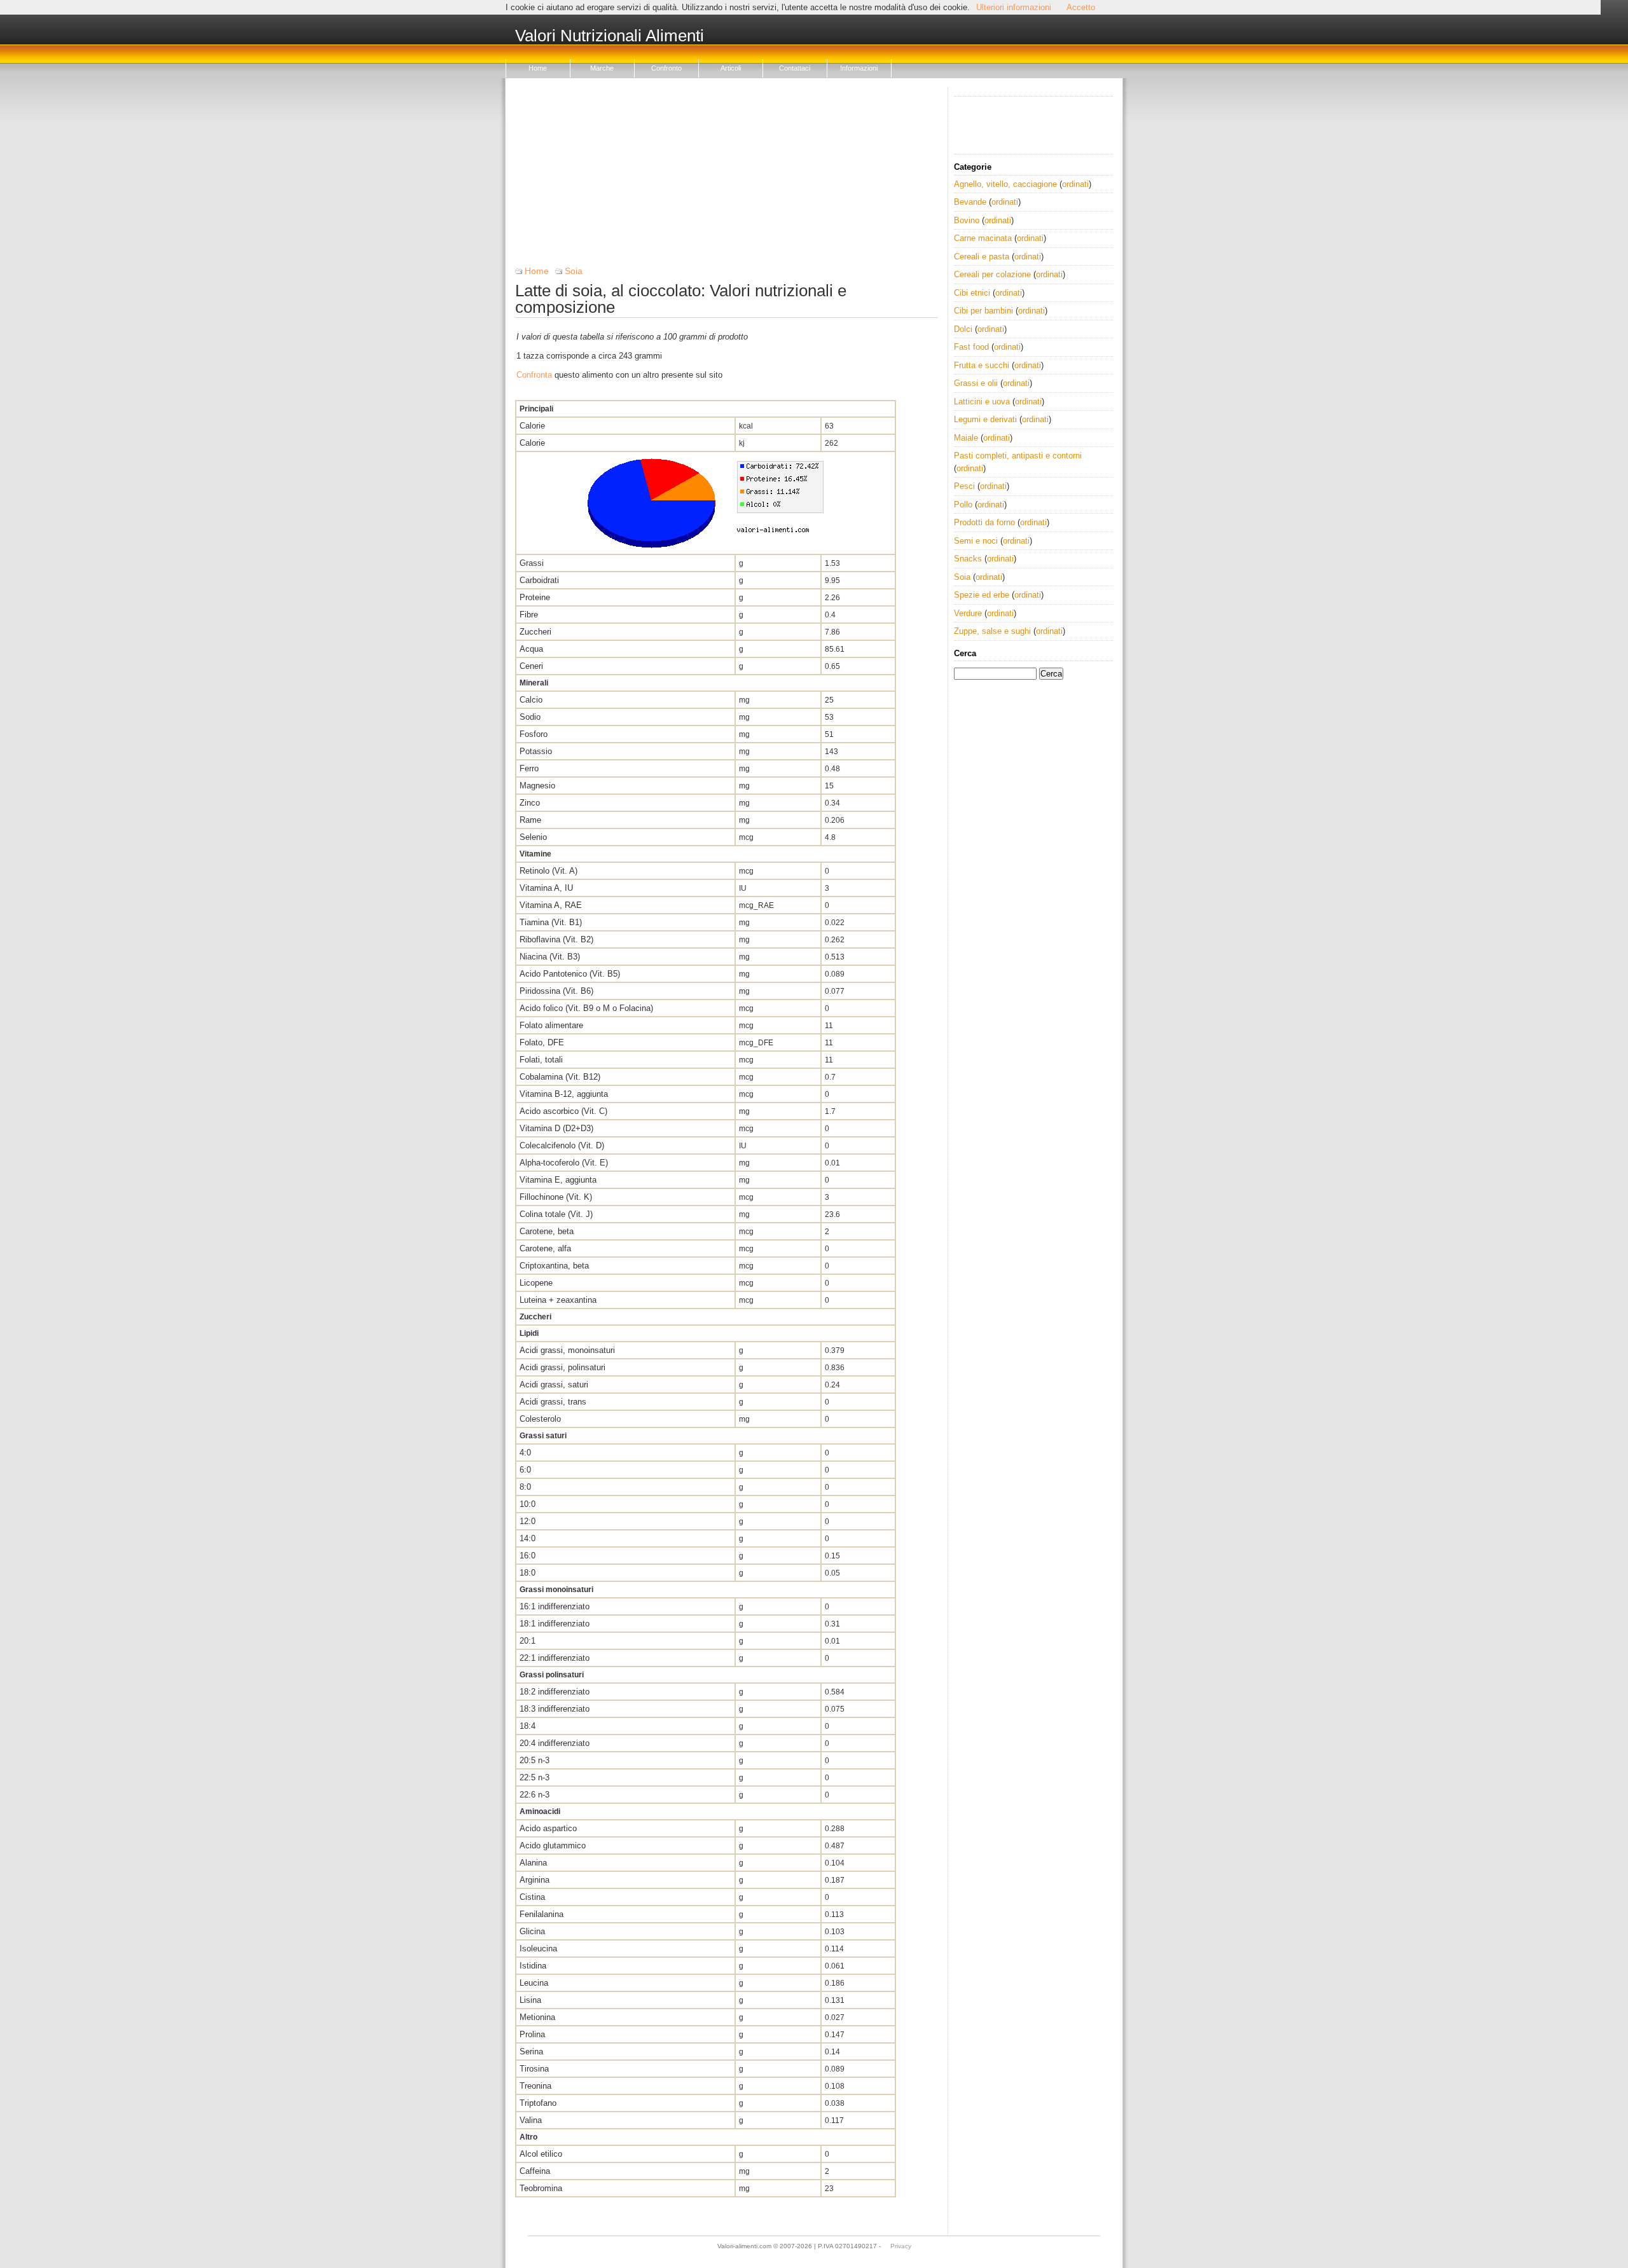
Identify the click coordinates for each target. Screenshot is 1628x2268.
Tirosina (534, 2069)
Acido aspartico (548, 1828)
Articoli (731, 68)
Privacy (901, 2246)
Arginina (535, 1880)
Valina (531, 2120)
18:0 (528, 1573)
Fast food (971, 347)
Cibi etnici (972, 293)
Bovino (967, 220)
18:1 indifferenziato (555, 1624)
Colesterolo (540, 1419)
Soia (574, 271)
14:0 (528, 1538)
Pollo (963, 505)
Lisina (530, 2000)
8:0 (525, 1487)
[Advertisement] (727, 177)
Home (538, 68)
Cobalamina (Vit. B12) (560, 1077)
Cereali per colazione (992, 274)
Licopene (536, 1283)
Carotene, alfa (545, 1248)
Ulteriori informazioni (1014, 7)
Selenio (533, 837)
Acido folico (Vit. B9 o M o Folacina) (586, 1008)
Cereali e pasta (982, 257)
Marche (602, 68)
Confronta (534, 375)
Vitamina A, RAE (551, 905)
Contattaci (795, 68)
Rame (530, 820)
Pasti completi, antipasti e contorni (1018, 456)
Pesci (964, 486)
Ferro (529, 768)
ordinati (1075, 184)
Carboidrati (539, 580)
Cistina (532, 1897)
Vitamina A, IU (546, 888)
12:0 (528, 1521)
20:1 (528, 1641)
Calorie (532, 426)
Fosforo (534, 734)
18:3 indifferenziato (555, 1709)
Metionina (537, 2017)
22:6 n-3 (535, 1795)
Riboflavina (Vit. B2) (556, 939)
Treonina (535, 2086)
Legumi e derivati (985, 419)
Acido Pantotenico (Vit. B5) (570, 974)
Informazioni (859, 68)
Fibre (529, 615)
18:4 (528, 1726)
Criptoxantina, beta (554, 1266)
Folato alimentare (551, 1025)
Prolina (532, 2034)
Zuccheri (535, 632)
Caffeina (535, 2171)
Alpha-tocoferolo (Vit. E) (564, 1163)
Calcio (531, 700)
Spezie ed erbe (982, 595)
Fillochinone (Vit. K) (556, 1197)
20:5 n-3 (535, 1760)
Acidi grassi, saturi (554, 1385)
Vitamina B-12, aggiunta (564, 1094)
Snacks (968, 559)
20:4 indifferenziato (555, 1743)
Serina (531, 2052)
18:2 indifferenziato (555, 1692)
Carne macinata (983, 238)
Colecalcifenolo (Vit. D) (562, 1145)
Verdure (968, 613)
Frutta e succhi (982, 365)
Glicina (532, 1931)
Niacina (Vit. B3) (550, 957)
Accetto (1081, 7)
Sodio (530, 717)
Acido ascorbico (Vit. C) (563, 1111)
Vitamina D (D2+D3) (556, 1128)
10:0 (528, 1504)
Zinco (530, 803)
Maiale (966, 438)
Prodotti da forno (984, 522)
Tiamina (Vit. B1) (551, 922)
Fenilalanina (542, 1914)
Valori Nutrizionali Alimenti (610, 36)
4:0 (525, 1453)
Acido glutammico (553, 1845)
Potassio (536, 751)
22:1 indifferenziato (555, 1658)
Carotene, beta (547, 1231)
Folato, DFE (542, 1042)
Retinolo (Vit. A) (548, 871)
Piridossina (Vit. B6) (556, 991)
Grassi (532, 563)
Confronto (666, 68)
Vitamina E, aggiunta (558, 1180)
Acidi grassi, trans (553, 1402)
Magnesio (537, 786)
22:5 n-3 (535, 1777)
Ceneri (531, 666)
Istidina (533, 1966)
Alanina (533, 1863)
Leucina (534, 1983)
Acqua (531, 649)
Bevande (970, 202)
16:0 (528, 1556)
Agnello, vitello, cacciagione (1005, 184)
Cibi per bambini (983, 311)
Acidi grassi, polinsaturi (562, 1367)
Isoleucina (538, 1948)
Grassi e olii (976, 383)
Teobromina (541, 2188)
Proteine (535, 597)
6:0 (525, 1470)
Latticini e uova (982, 402)
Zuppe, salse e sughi (992, 631)
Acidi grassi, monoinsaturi (567, 1350)
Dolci (963, 329)
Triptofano (538, 2103)
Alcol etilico (541, 2154)
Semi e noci (976, 541)
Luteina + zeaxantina (558, 1300)
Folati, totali (541, 1060)
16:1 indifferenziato (555, 1606)
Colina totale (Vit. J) (556, 1214)
